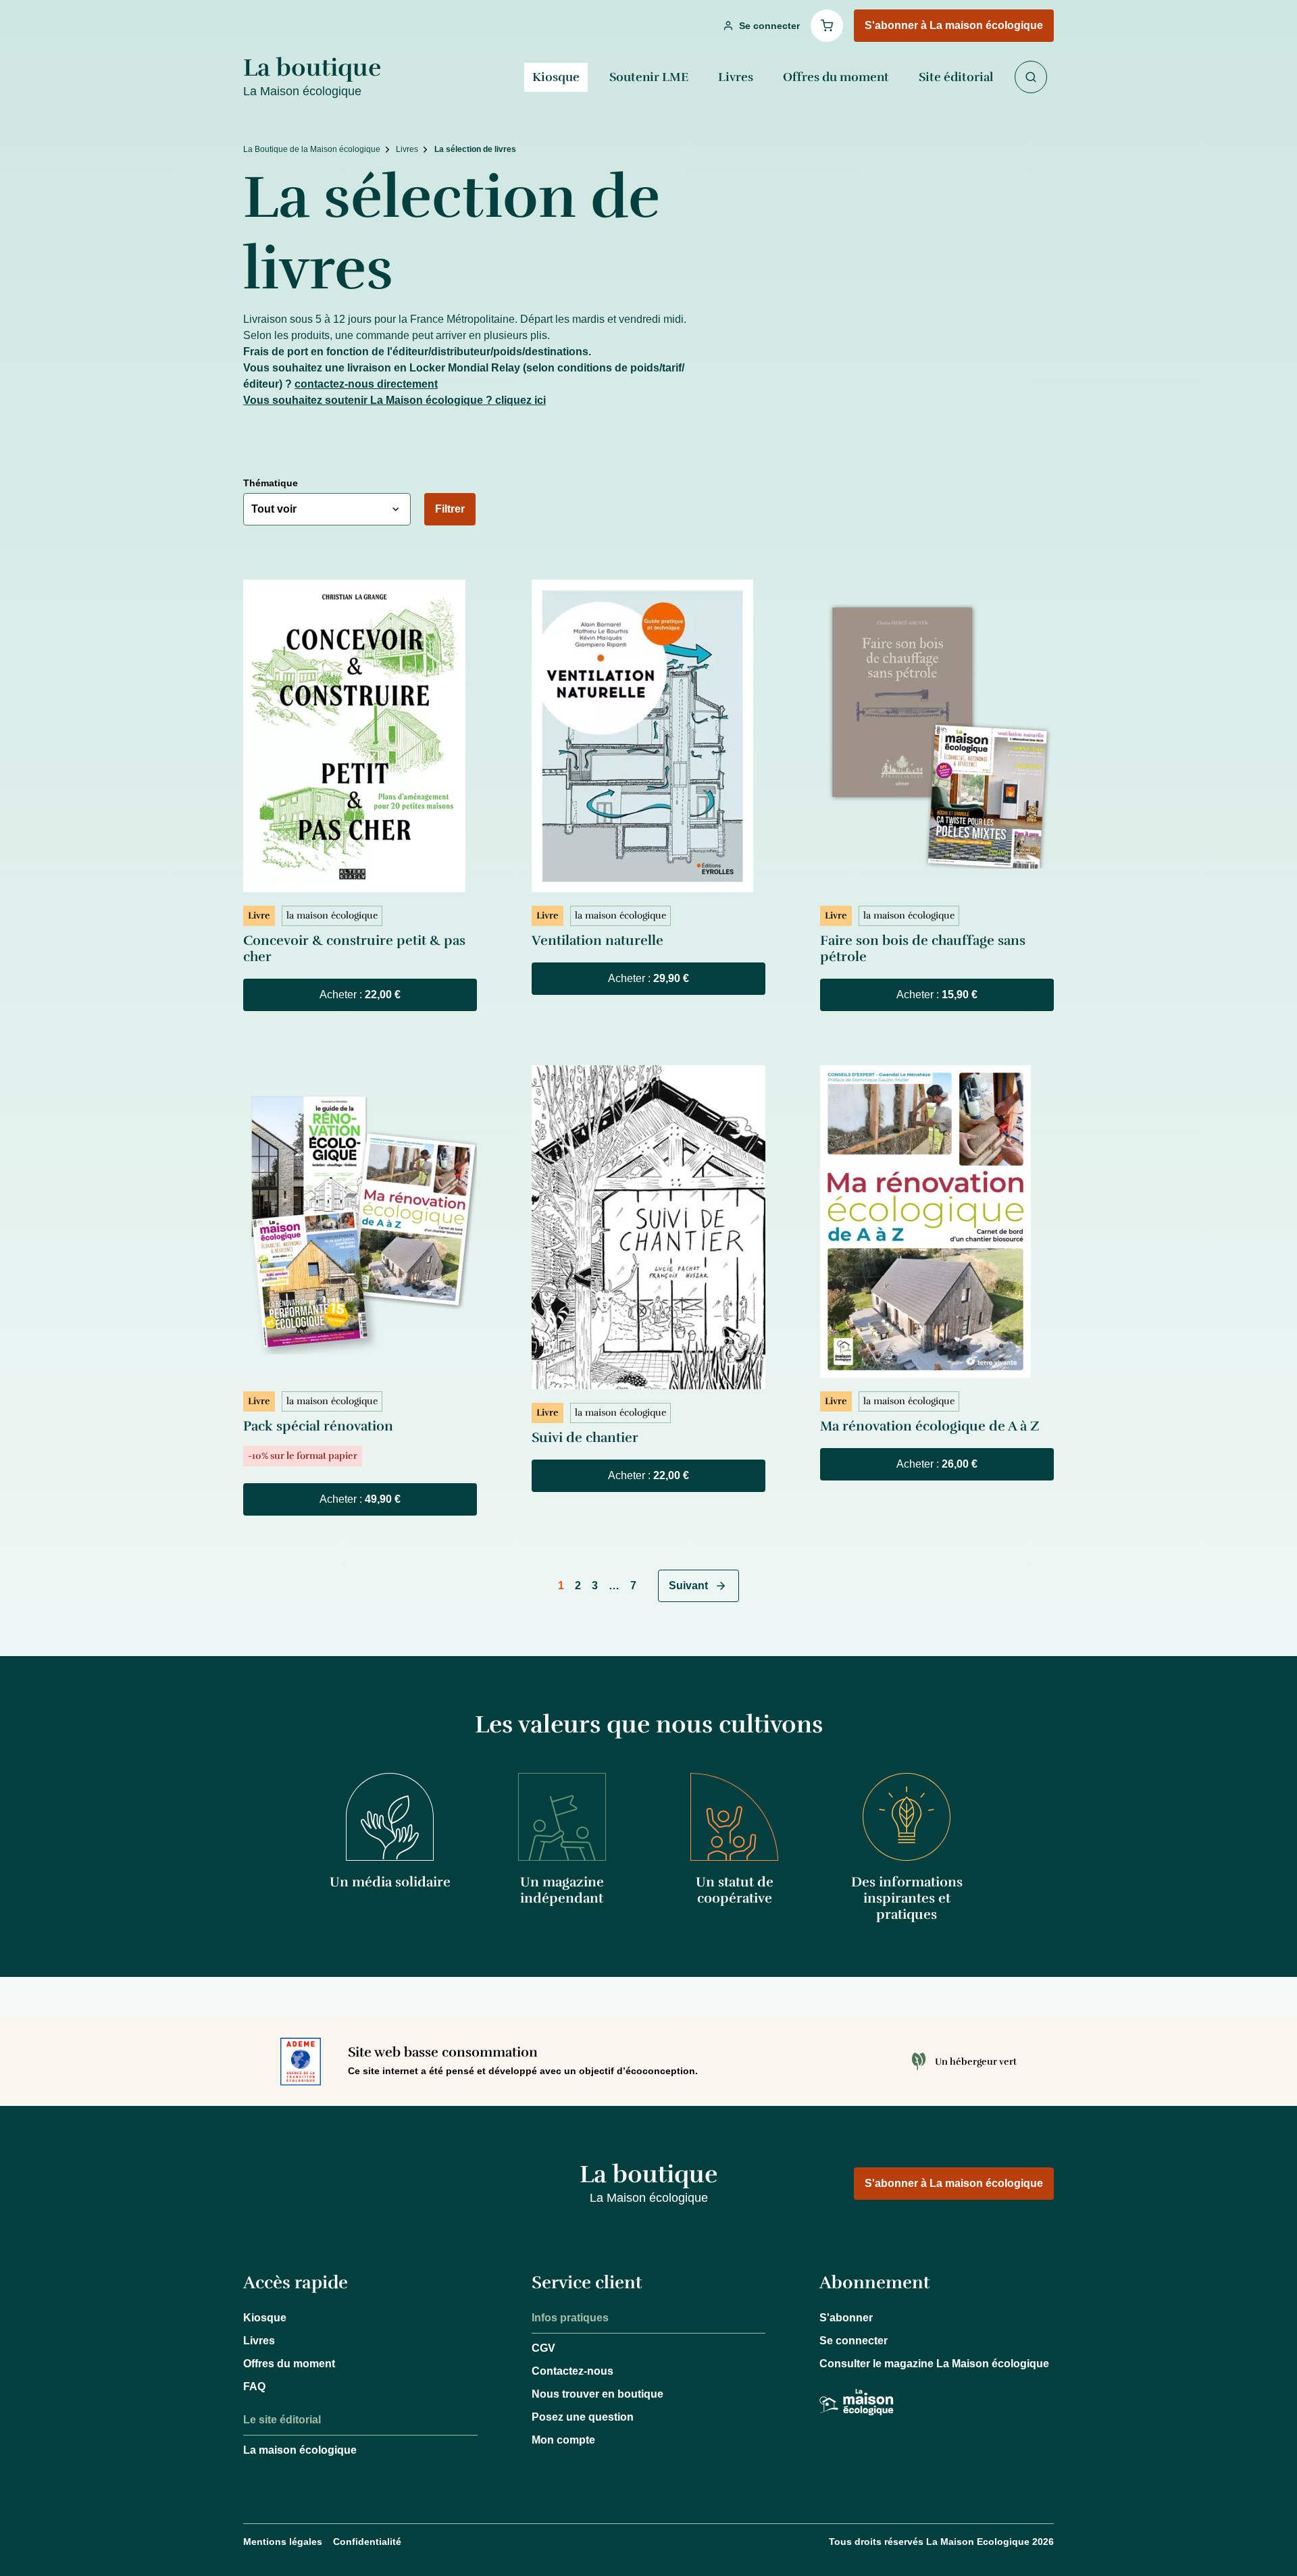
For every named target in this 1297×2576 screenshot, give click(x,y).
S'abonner (846, 2318)
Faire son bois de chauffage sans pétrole (923, 949)
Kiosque (556, 77)
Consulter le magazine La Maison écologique (934, 2364)
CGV (543, 2348)
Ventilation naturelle (597, 941)
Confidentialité (367, 2542)
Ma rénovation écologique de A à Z (930, 1426)
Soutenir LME (649, 77)
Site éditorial (956, 77)
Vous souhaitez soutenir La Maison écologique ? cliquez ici (395, 400)
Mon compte (563, 2440)
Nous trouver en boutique (597, 2394)
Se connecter (854, 2341)
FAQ (254, 2387)
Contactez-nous (573, 2371)
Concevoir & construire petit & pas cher (354, 949)
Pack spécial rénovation (318, 1426)
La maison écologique (300, 2450)
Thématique (271, 483)
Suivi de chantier (585, 1438)
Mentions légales (283, 2542)
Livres (736, 77)
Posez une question (583, 2417)
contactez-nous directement (366, 384)
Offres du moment (836, 77)
